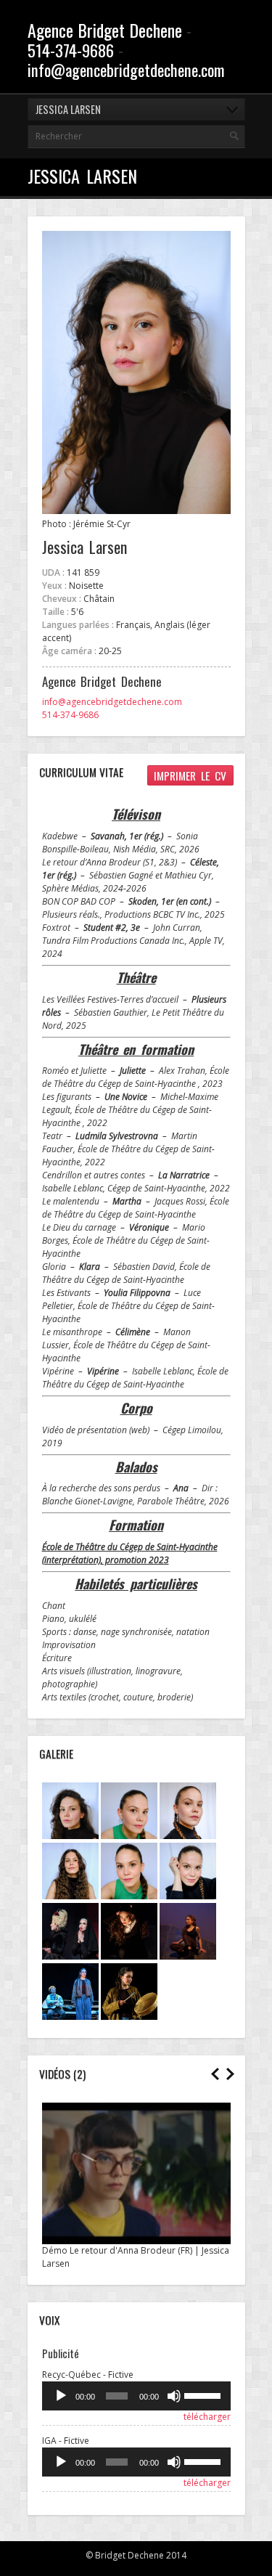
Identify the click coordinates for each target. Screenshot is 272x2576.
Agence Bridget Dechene (105, 30)
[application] (136, 2396)
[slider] (203, 2394)
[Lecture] (61, 2396)
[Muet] (174, 2396)
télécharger (207, 2417)
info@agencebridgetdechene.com (126, 69)
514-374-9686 (71, 50)
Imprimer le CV (190, 775)
